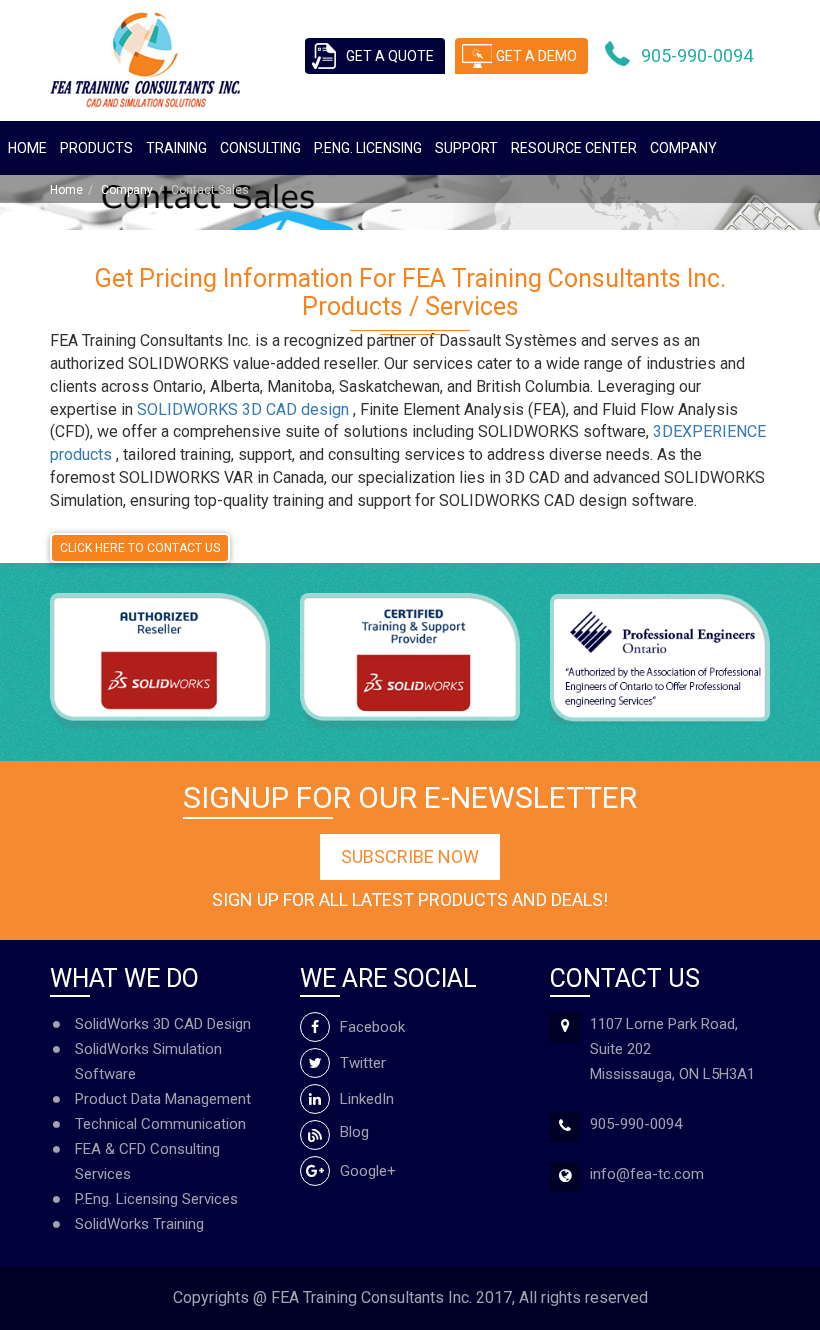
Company (683, 148)
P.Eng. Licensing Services (156, 1199)
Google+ (368, 1171)
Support (466, 148)
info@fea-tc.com (647, 1174)
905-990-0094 (697, 55)
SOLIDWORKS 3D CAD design (245, 409)
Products (96, 148)
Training (176, 148)
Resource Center (574, 148)
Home (27, 148)
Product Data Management (163, 1099)
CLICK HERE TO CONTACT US (140, 548)
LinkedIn (367, 1099)
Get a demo (536, 56)
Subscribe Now (410, 856)
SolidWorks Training (139, 1224)
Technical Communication (160, 1124)
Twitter (363, 1063)
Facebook (372, 1027)
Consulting (260, 148)
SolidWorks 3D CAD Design (163, 1024)
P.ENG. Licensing (368, 148)
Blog (354, 1132)
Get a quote (390, 56)
